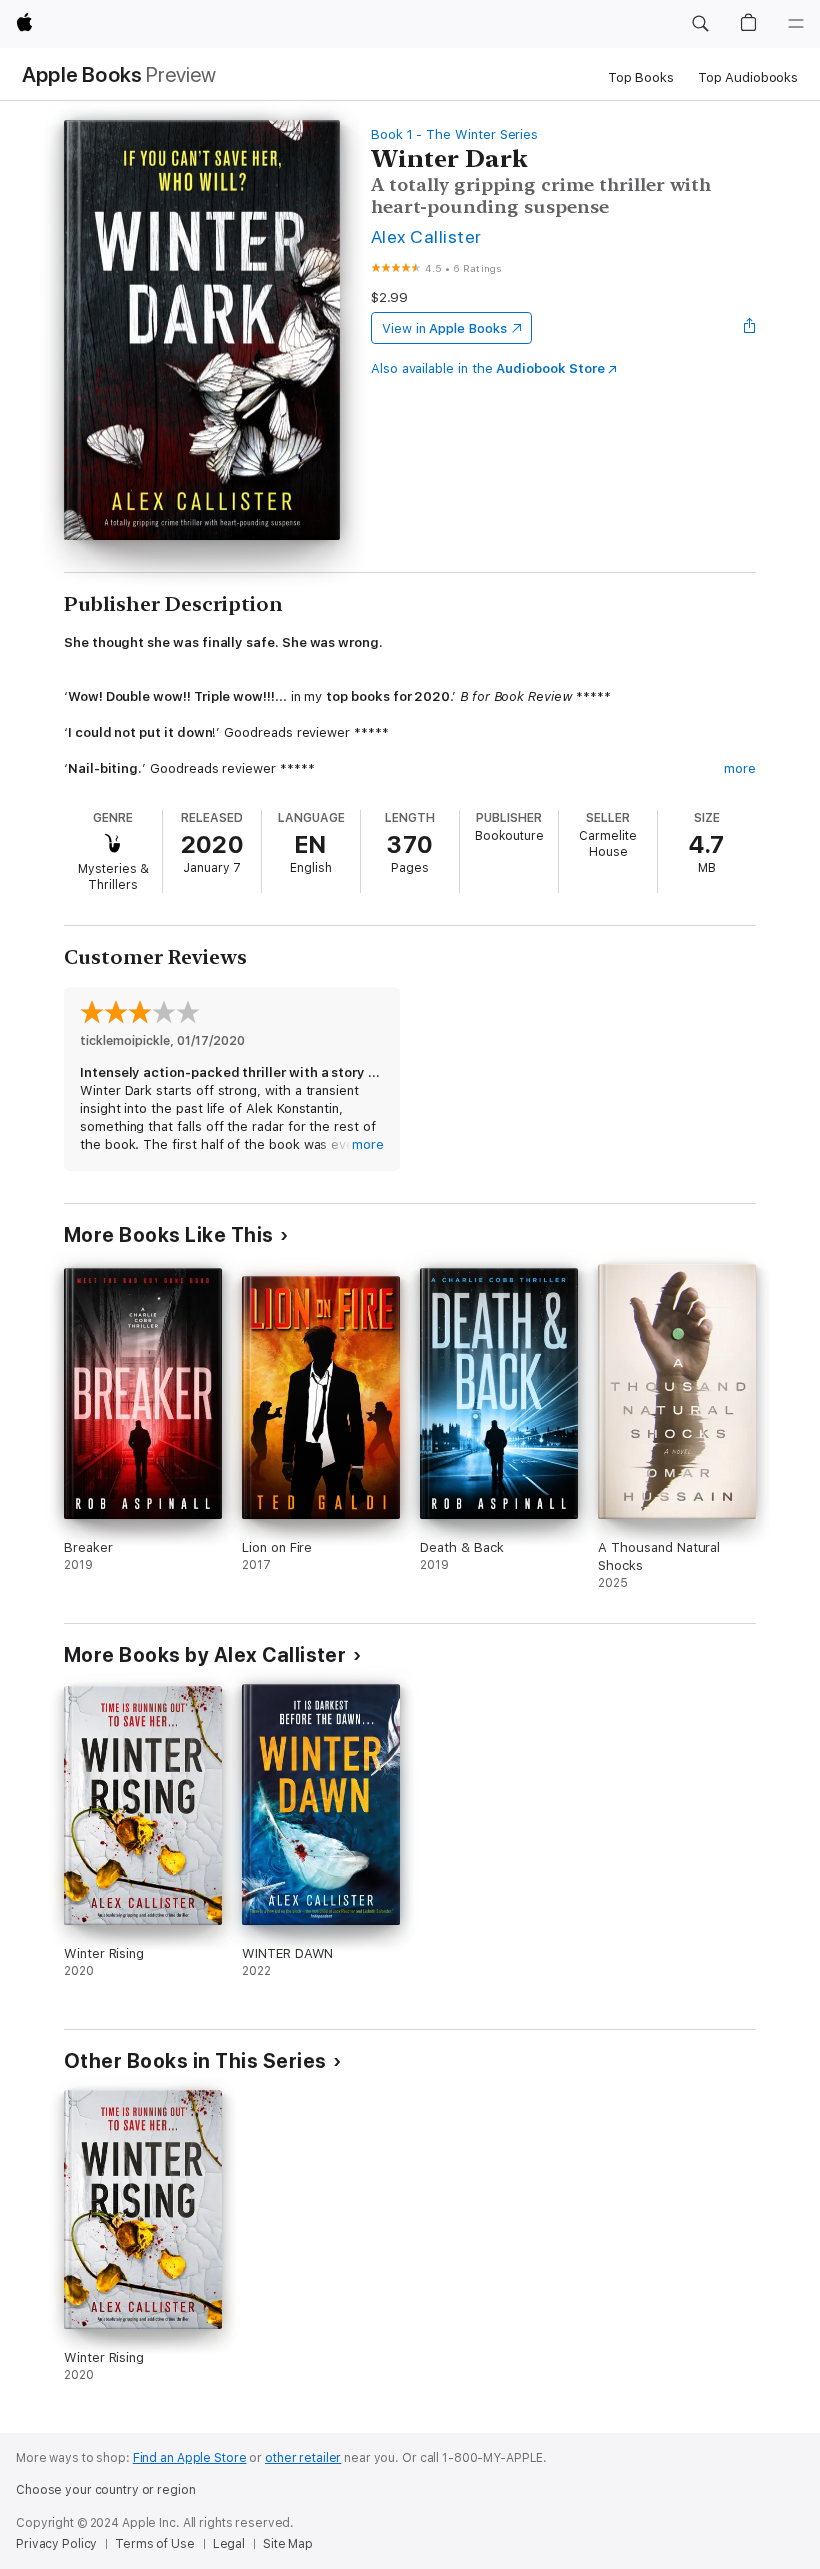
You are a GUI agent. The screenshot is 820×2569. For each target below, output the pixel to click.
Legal (229, 2544)
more (740, 768)
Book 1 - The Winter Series (454, 134)
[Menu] (796, 24)
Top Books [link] (641, 77)
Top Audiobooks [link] (748, 77)
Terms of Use (155, 2544)
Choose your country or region (106, 2490)
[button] (700, 24)
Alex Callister (426, 236)
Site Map (288, 2544)
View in (444, 328)
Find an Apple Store (190, 2458)
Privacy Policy (56, 2544)
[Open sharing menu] (750, 328)
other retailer (303, 2458)
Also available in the (488, 368)
